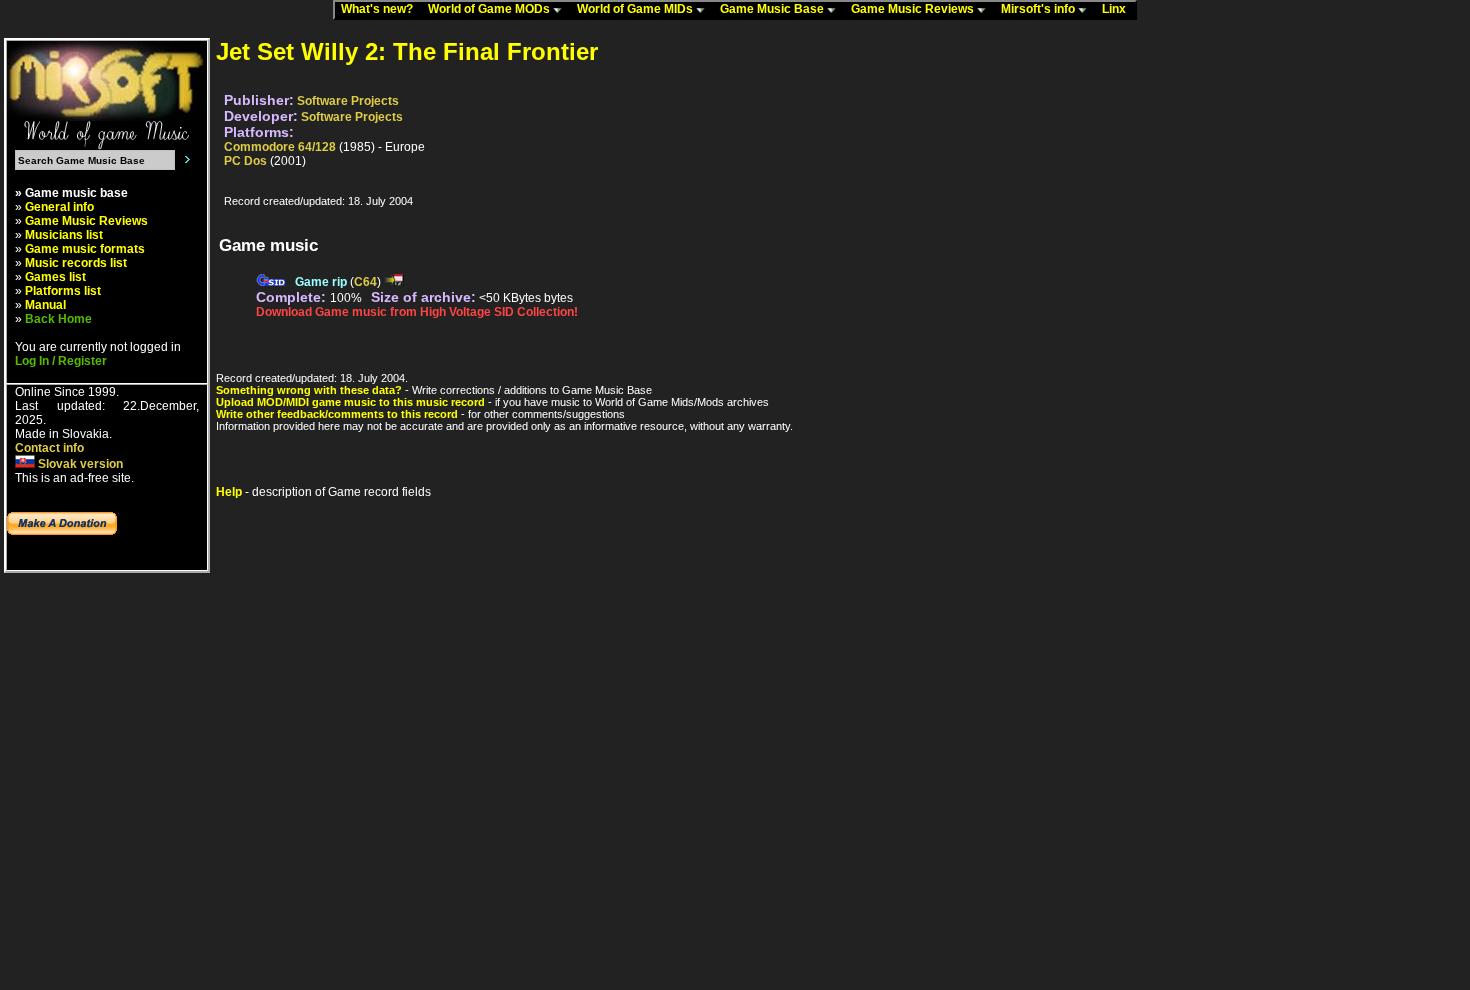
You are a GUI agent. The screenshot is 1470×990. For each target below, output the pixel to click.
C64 (365, 282)
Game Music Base (773, 9)
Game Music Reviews (914, 9)
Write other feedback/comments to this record (337, 414)
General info (59, 207)
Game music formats (85, 249)
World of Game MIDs (636, 9)
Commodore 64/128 (280, 147)
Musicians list (64, 235)
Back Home (58, 319)
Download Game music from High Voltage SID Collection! (417, 312)
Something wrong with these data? (309, 390)
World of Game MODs (490, 9)
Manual (45, 305)
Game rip (321, 282)
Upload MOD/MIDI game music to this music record (350, 402)
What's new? (381, 9)
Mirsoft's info (1039, 9)
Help (229, 492)
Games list (55, 277)
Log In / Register (61, 361)
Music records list (76, 263)
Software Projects (348, 101)
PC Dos (245, 161)
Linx (1118, 9)
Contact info (49, 448)
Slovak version (79, 464)
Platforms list (63, 291)
